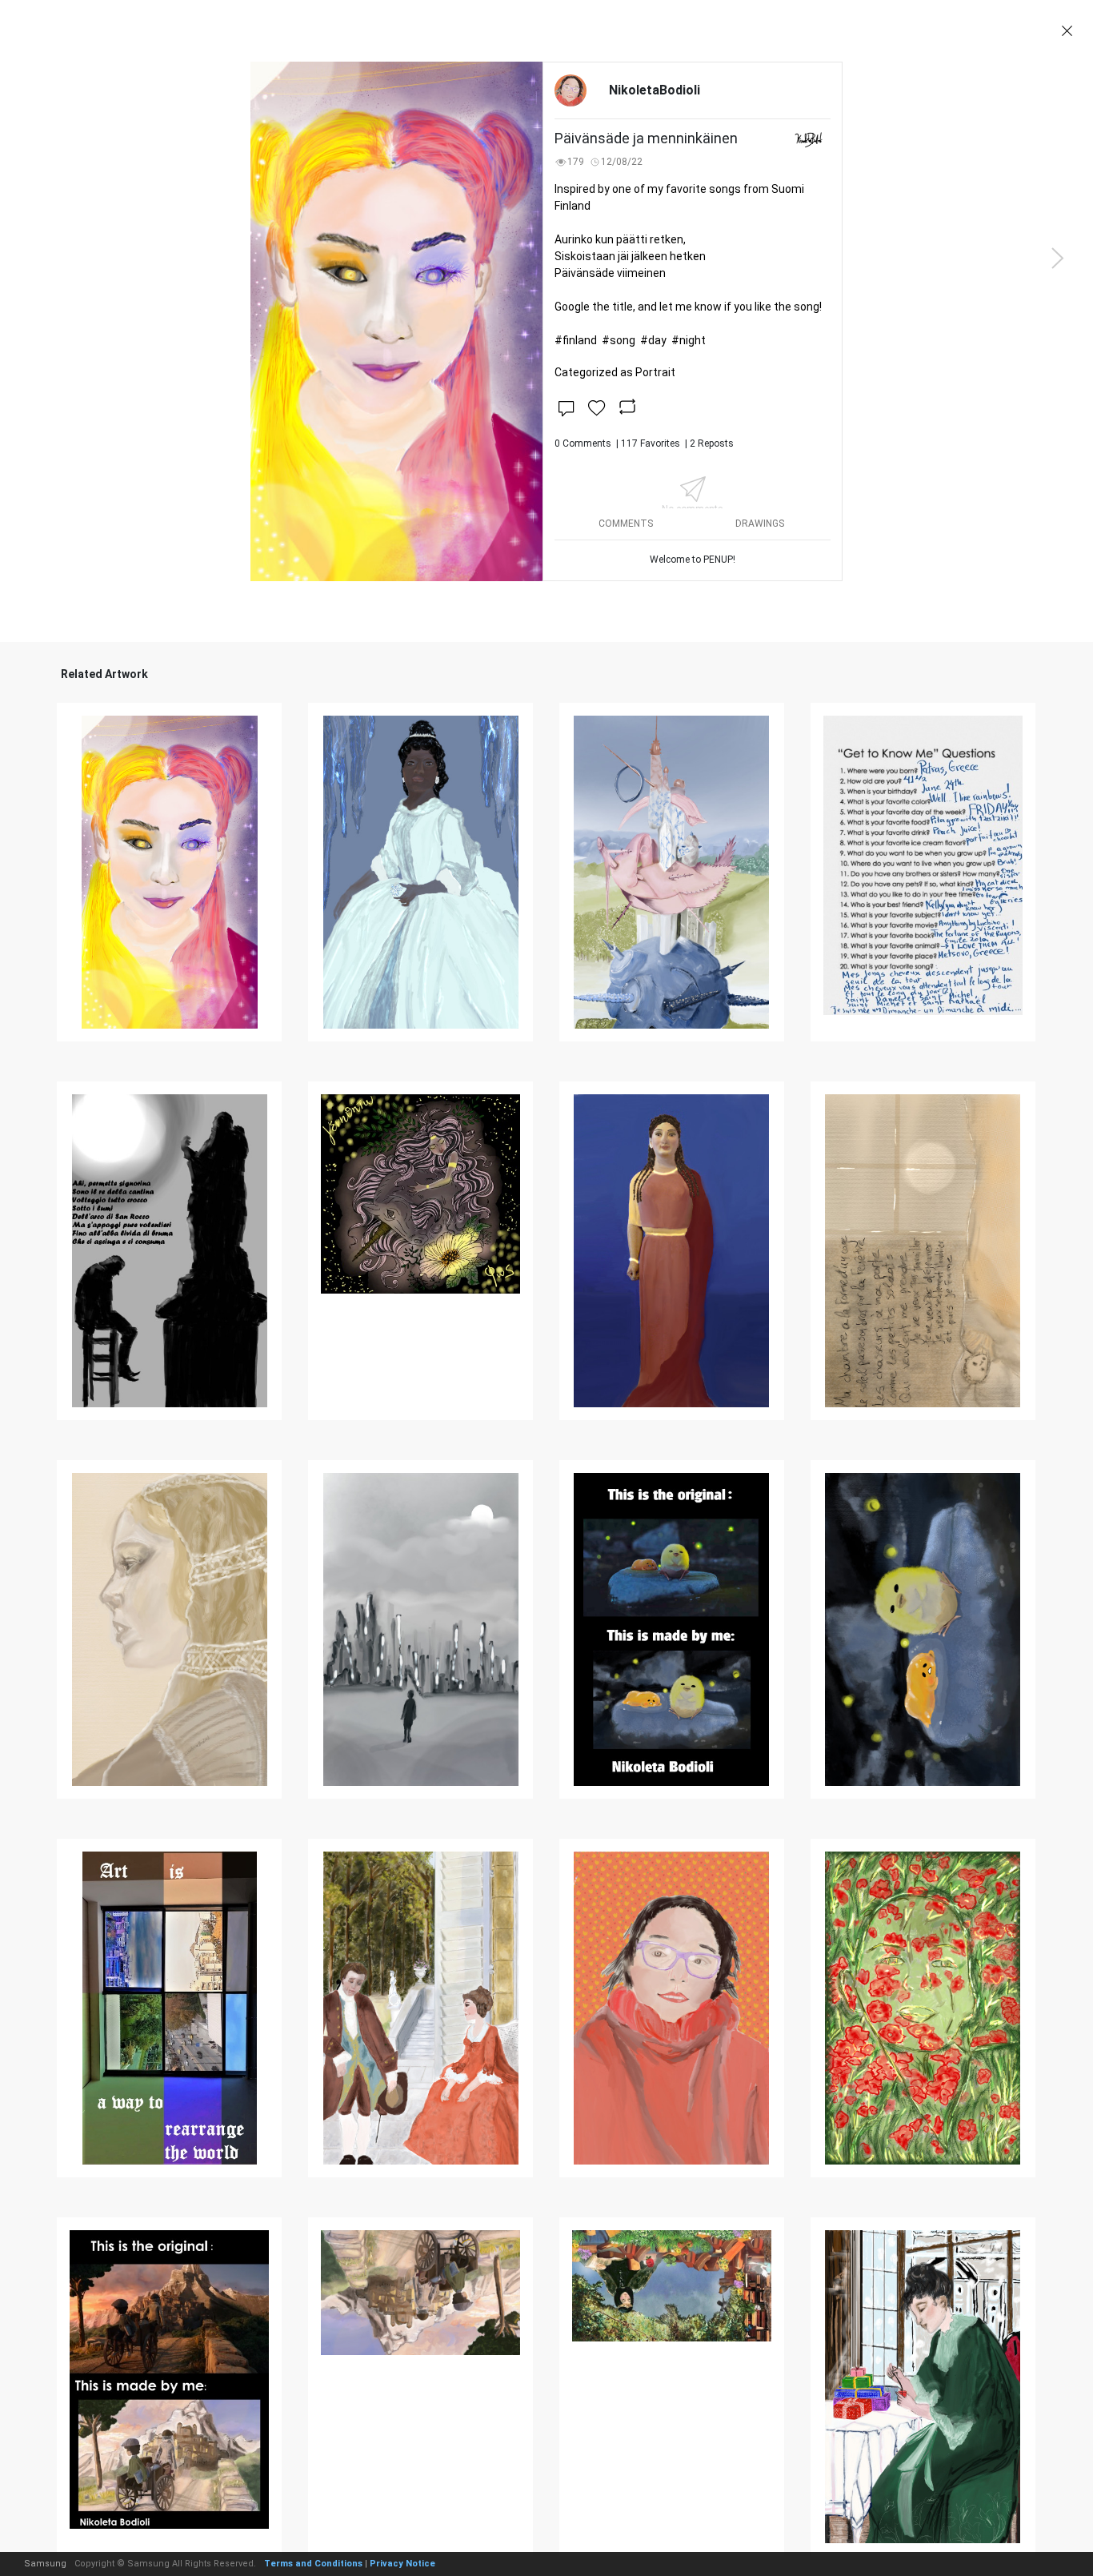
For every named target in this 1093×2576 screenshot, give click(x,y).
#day (653, 340)
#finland (576, 340)
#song (619, 340)
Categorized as (615, 372)
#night (689, 340)
